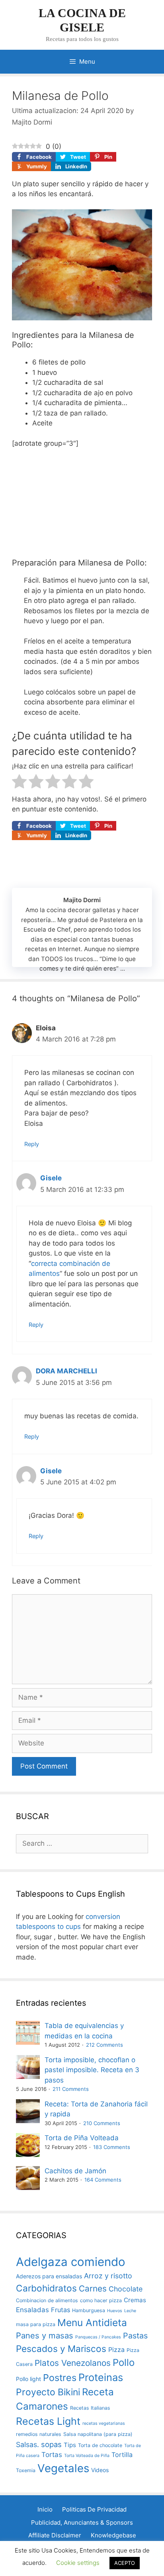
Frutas (61, 2310)
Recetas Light (48, 2421)
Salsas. (27, 2444)
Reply (32, 1144)
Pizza (116, 2350)
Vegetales (63, 2468)
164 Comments (103, 2180)
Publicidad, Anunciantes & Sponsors (82, 2522)
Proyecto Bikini (48, 2392)
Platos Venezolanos (73, 2363)
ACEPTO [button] (125, 2563)
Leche (130, 2311)
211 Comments (71, 2089)
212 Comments (104, 2045)
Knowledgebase (113, 2535)
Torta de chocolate (100, 2445)
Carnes (93, 2288)
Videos (100, 2470)
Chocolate (126, 2289)
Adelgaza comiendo (71, 2262)
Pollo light (28, 2379)
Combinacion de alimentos (47, 2300)
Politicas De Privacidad (94, 2509)
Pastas (135, 2336)
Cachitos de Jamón (75, 2171)
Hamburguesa (89, 2310)
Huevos (115, 2311)
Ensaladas (32, 2310)
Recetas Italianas (90, 2408)
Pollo (124, 2362)
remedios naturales (39, 2434)
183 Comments (112, 2147)
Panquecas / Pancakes (98, 2337)
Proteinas (101, 2377)
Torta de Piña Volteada (82, 2138)
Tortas (52, 2455)
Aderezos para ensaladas (49, 2276)
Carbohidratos (46, 2288)
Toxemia (26, 2470)
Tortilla (122, 2455)
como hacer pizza (101, 2300)
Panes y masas (45, 2335)
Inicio (45, 2509)
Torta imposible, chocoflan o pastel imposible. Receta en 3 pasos (92, 2070)
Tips (70, 2445)
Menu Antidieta (92, 2322)
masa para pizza (36, 2324)
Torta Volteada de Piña (87, 2456)
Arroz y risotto (108, 2276)
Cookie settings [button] (78, 2563)
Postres (60, 2378)
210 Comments (102, 2123)
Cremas (135, 2300)
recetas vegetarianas (104, 2423)
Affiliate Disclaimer (55, 2535)
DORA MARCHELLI (66, 1371)
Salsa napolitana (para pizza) (98, 2434)
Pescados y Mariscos (61, 2349)
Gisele (51, 1178)
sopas (51, 2444)
